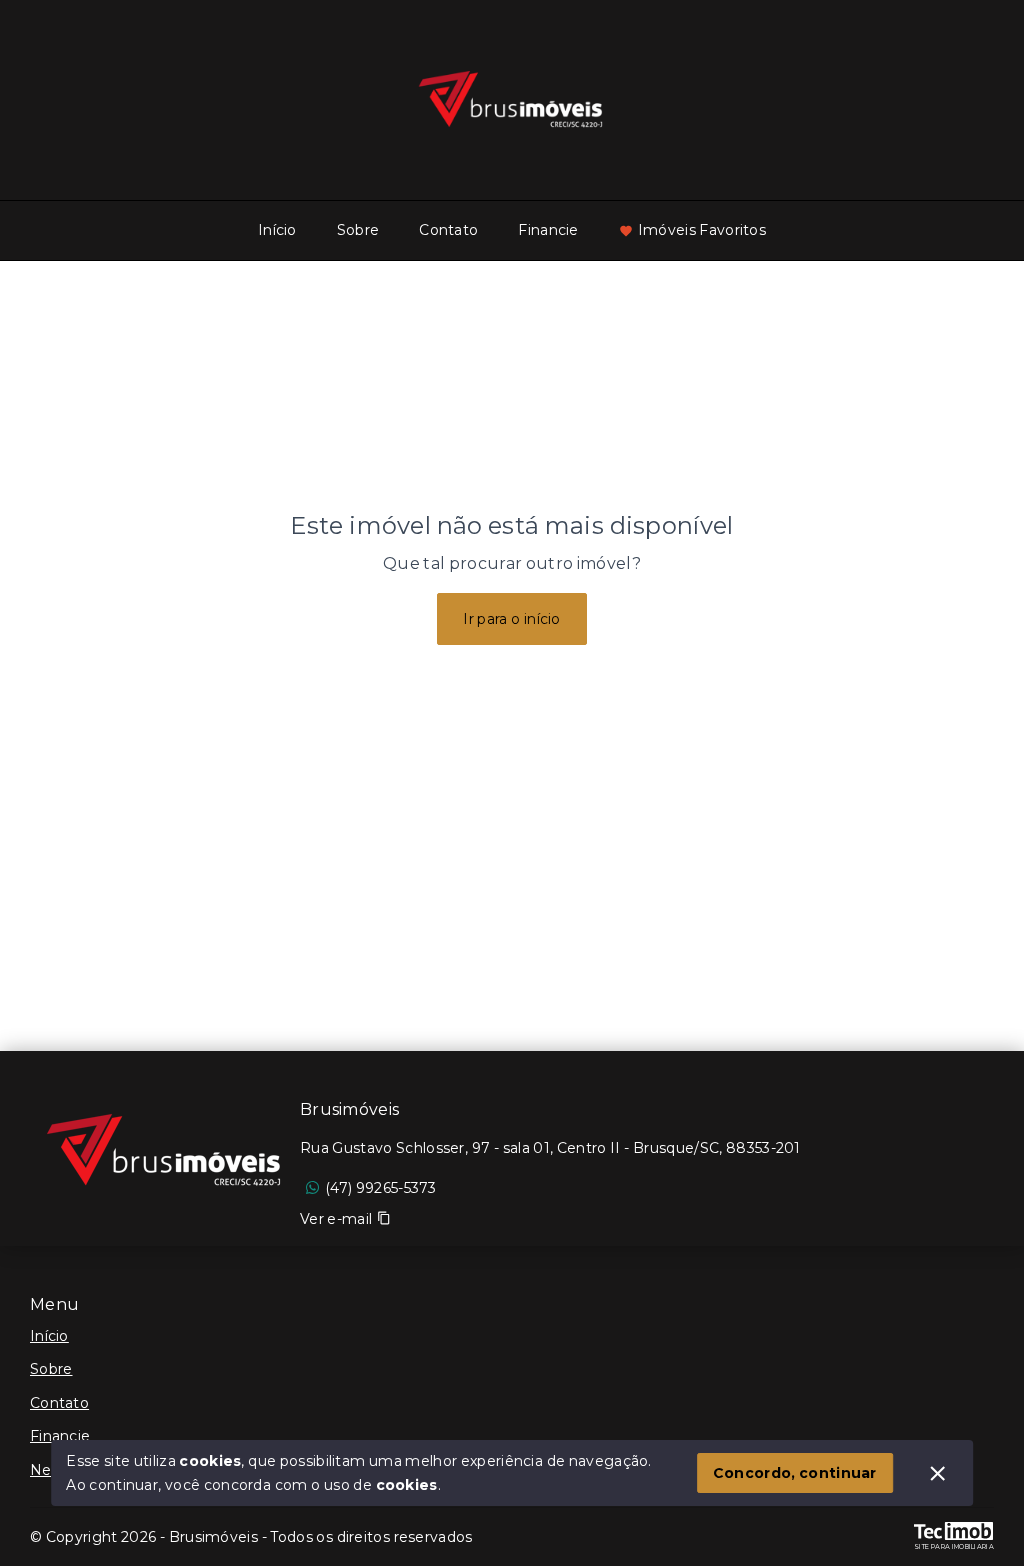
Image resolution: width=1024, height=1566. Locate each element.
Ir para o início (512, 619)
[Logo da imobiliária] (165, 1151)
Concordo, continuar (795, 1473)
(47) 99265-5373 (381, 1188)
